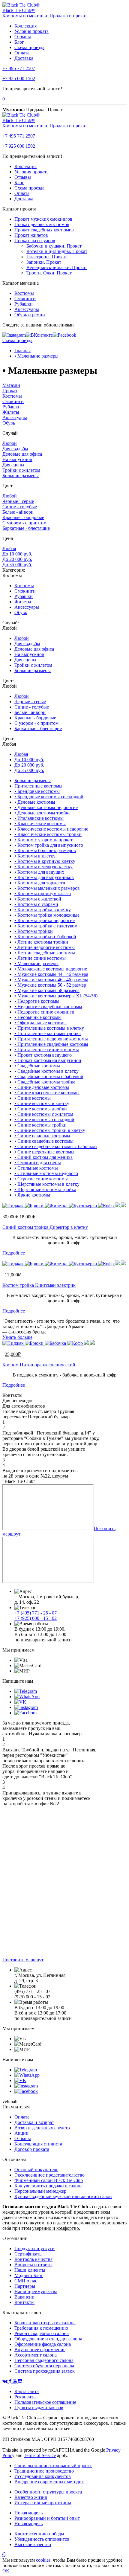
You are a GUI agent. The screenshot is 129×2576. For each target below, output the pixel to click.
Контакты (24, 2302)
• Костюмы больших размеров (45, 850)
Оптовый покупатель (36, 2170)
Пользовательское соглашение (45, 2402)
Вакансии (24, 2297)
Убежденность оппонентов (42, 2539)
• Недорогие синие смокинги (44, 1012)
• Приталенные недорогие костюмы (51, 1039)
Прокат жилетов (31, 235)
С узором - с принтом (24, 523)
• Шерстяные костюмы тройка (45, 1189)
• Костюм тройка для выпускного (49, 845)
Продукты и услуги (34, 2248)
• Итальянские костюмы (39, 818)
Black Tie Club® (19, 10)
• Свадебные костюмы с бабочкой (49, 1076)
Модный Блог (29, 2275)
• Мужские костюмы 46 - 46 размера (51, 980)
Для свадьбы (15, 449)
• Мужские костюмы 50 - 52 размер (50, 985)
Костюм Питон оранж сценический (39, 1365)
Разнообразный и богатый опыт (47, 2518)
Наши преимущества (36, 2292)
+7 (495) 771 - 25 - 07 (36, 1613)
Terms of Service (40, 2455)
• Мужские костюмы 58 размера (47, 990)
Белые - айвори (18, 512)
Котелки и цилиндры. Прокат (57, 251)
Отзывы (23, 37)
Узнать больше (17, 1337)
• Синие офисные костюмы (42, 1136)
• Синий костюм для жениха (43, 1157)
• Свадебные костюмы (37, 1066)
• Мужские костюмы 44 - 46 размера (51, 974)
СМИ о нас (26, 2281)
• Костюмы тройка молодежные (47, 915)
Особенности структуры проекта (48, 2492)
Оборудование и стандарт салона (48, 2339)
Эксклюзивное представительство (49, 2175)
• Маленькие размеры (36, 356)
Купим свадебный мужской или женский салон (63, 2196)
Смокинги (25, 299)
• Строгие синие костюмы (41, 1179)
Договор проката (32, 2149)
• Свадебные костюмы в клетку (46, 1071)
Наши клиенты (30, 2270)
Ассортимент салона (36, 2355)
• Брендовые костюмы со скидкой (49, 797)
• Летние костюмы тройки (41, 942)
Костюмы (24, 293)
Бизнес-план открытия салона (45, 2323)
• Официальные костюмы (40, 1023)
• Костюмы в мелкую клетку (43, 867)
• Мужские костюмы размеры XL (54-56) (56, 996)
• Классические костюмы (40, 824)
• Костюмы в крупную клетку (45, 861)
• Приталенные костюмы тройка (48, 1033)
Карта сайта (27, 2391)
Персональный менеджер (40, 2191)
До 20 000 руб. (17, 559)
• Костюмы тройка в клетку (43, 910)
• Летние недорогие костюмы (45, 947)
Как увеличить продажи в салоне (48, 2186)
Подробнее (14, 1253)
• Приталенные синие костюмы (47, 1050)
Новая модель (28, 2513)
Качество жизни (31, 2497)
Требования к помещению (41, 2328)
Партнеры (25, 2286)
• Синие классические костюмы (47, 1093)
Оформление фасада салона (43, 2344)
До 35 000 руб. (17, 565)
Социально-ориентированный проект (53, 2466)
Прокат (10, 391)
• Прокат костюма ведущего (43, 1055)
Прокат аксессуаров (35, 241)
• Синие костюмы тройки (40, 1125)
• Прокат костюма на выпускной (48, 1060)
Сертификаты (28, 2254)
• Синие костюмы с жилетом (44, 1114)
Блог (19, 42)
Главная (22, 351)
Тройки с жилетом (21, 470)
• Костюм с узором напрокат (43, 840)
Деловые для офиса (22, 454)
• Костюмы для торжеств (40, 883)
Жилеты (11, 412)
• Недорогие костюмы (37, 1001)
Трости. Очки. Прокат (49, 273)
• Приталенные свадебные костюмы (51, 1044)
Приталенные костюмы (38, 786)
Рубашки (24, 304)
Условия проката (31, 31)
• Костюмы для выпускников (44, 877)
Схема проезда (29, 47)
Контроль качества (33, 2259)
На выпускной (17, 459)
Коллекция (25, 26)
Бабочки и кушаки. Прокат (54, 246)
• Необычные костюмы (38, 1017)
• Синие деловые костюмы (42, 1087)
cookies (43, 2560)
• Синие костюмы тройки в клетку (50, 1130)
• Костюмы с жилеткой (38, 899)
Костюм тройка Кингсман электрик (39, 1285)
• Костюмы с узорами (36, 904)
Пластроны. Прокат (47, 257)
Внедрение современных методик (49, 2482)
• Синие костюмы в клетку (42, 1103)
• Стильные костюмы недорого (46, 1173)
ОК (6, 2571)
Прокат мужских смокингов (43, 219)
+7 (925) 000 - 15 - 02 (36, 1618)
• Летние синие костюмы (40, 958)
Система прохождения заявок (45, 2371)
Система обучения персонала (44, 2366)
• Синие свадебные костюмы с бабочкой (56, 1146)
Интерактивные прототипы (43, 2503)
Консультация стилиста (38, 2144)
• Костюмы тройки (34, 931)
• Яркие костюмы (32, 1195)
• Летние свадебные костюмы (45, 953)
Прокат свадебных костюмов (44, 230)
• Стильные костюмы (36, 1168)
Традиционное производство (44, 2471)
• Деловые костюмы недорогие (46, 807)
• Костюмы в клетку (35, 856)
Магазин (11, 385)
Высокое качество (33, 2544)
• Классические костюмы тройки (48, 834)
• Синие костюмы (33, 1098)
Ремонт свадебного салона (42, 2333)
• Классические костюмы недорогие (51, 829)
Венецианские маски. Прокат (57, 267)
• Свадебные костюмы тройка (45, 1082)
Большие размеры (21, 476)
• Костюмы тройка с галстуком (46, 926)
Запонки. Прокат (44, 262)
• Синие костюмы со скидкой (44, 1120)
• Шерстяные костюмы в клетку (47, 1184)
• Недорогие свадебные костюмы (48, 1007)
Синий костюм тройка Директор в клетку (45, 1227)
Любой (10, 443)
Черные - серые (18, 501)
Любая (9, 548)
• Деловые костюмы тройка (42, 813)
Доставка (24, 58)
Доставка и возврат (34, 2122)
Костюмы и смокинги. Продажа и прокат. (45, 16)
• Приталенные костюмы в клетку (49, 1028)
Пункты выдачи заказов (39, 2408)
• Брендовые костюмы (37, 791)
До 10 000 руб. (17, 554)
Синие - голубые (20, 507)
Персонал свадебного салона (44, 2360)
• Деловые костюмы (35, 802)
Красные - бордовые (23, 517)
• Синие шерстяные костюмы (44, 1152)
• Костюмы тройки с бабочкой (45, 937)
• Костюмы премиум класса (43, 893)
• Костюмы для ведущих (39, 872)
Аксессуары (27, 309)
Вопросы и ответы (33, 2265)
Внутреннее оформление (40, 2350)
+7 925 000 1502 (19, 78)
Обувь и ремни (30, 315)
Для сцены (13, 465)
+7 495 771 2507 (19, 68)
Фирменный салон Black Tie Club (49, 2180)
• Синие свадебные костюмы (44, 1141)
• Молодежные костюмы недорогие (51, 969)
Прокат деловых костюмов (42, 224)
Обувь (9, 423)
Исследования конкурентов (43, 2476)
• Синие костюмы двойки (41, 1109)
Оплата (22, 53)
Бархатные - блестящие (26, 528)
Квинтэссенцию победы (39, 2534)
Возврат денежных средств (42, 2128)
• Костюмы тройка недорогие (45, 920)
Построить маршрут (23, 1960)
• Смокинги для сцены (38, 1163)
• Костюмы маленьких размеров (47, 888)
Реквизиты (25, 2397)
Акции (21, 2133)
